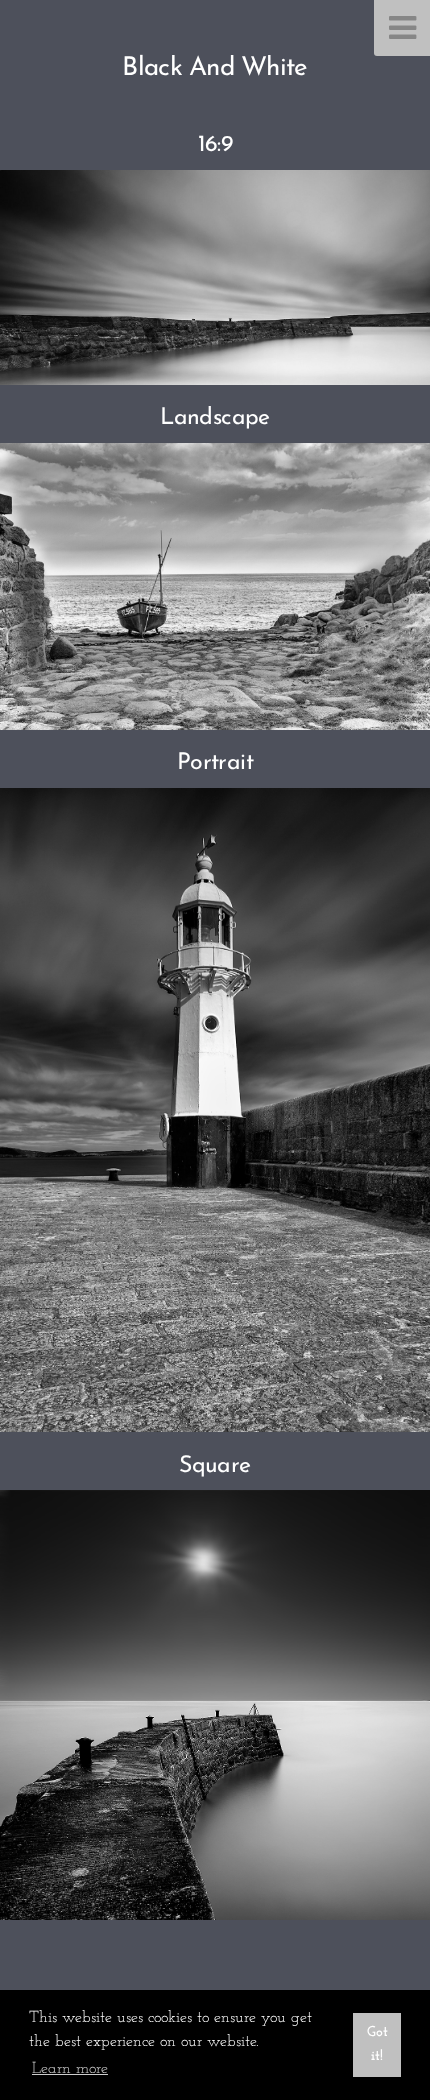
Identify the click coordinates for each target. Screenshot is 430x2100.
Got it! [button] (377, 2044)
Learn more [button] (70, 2069)
